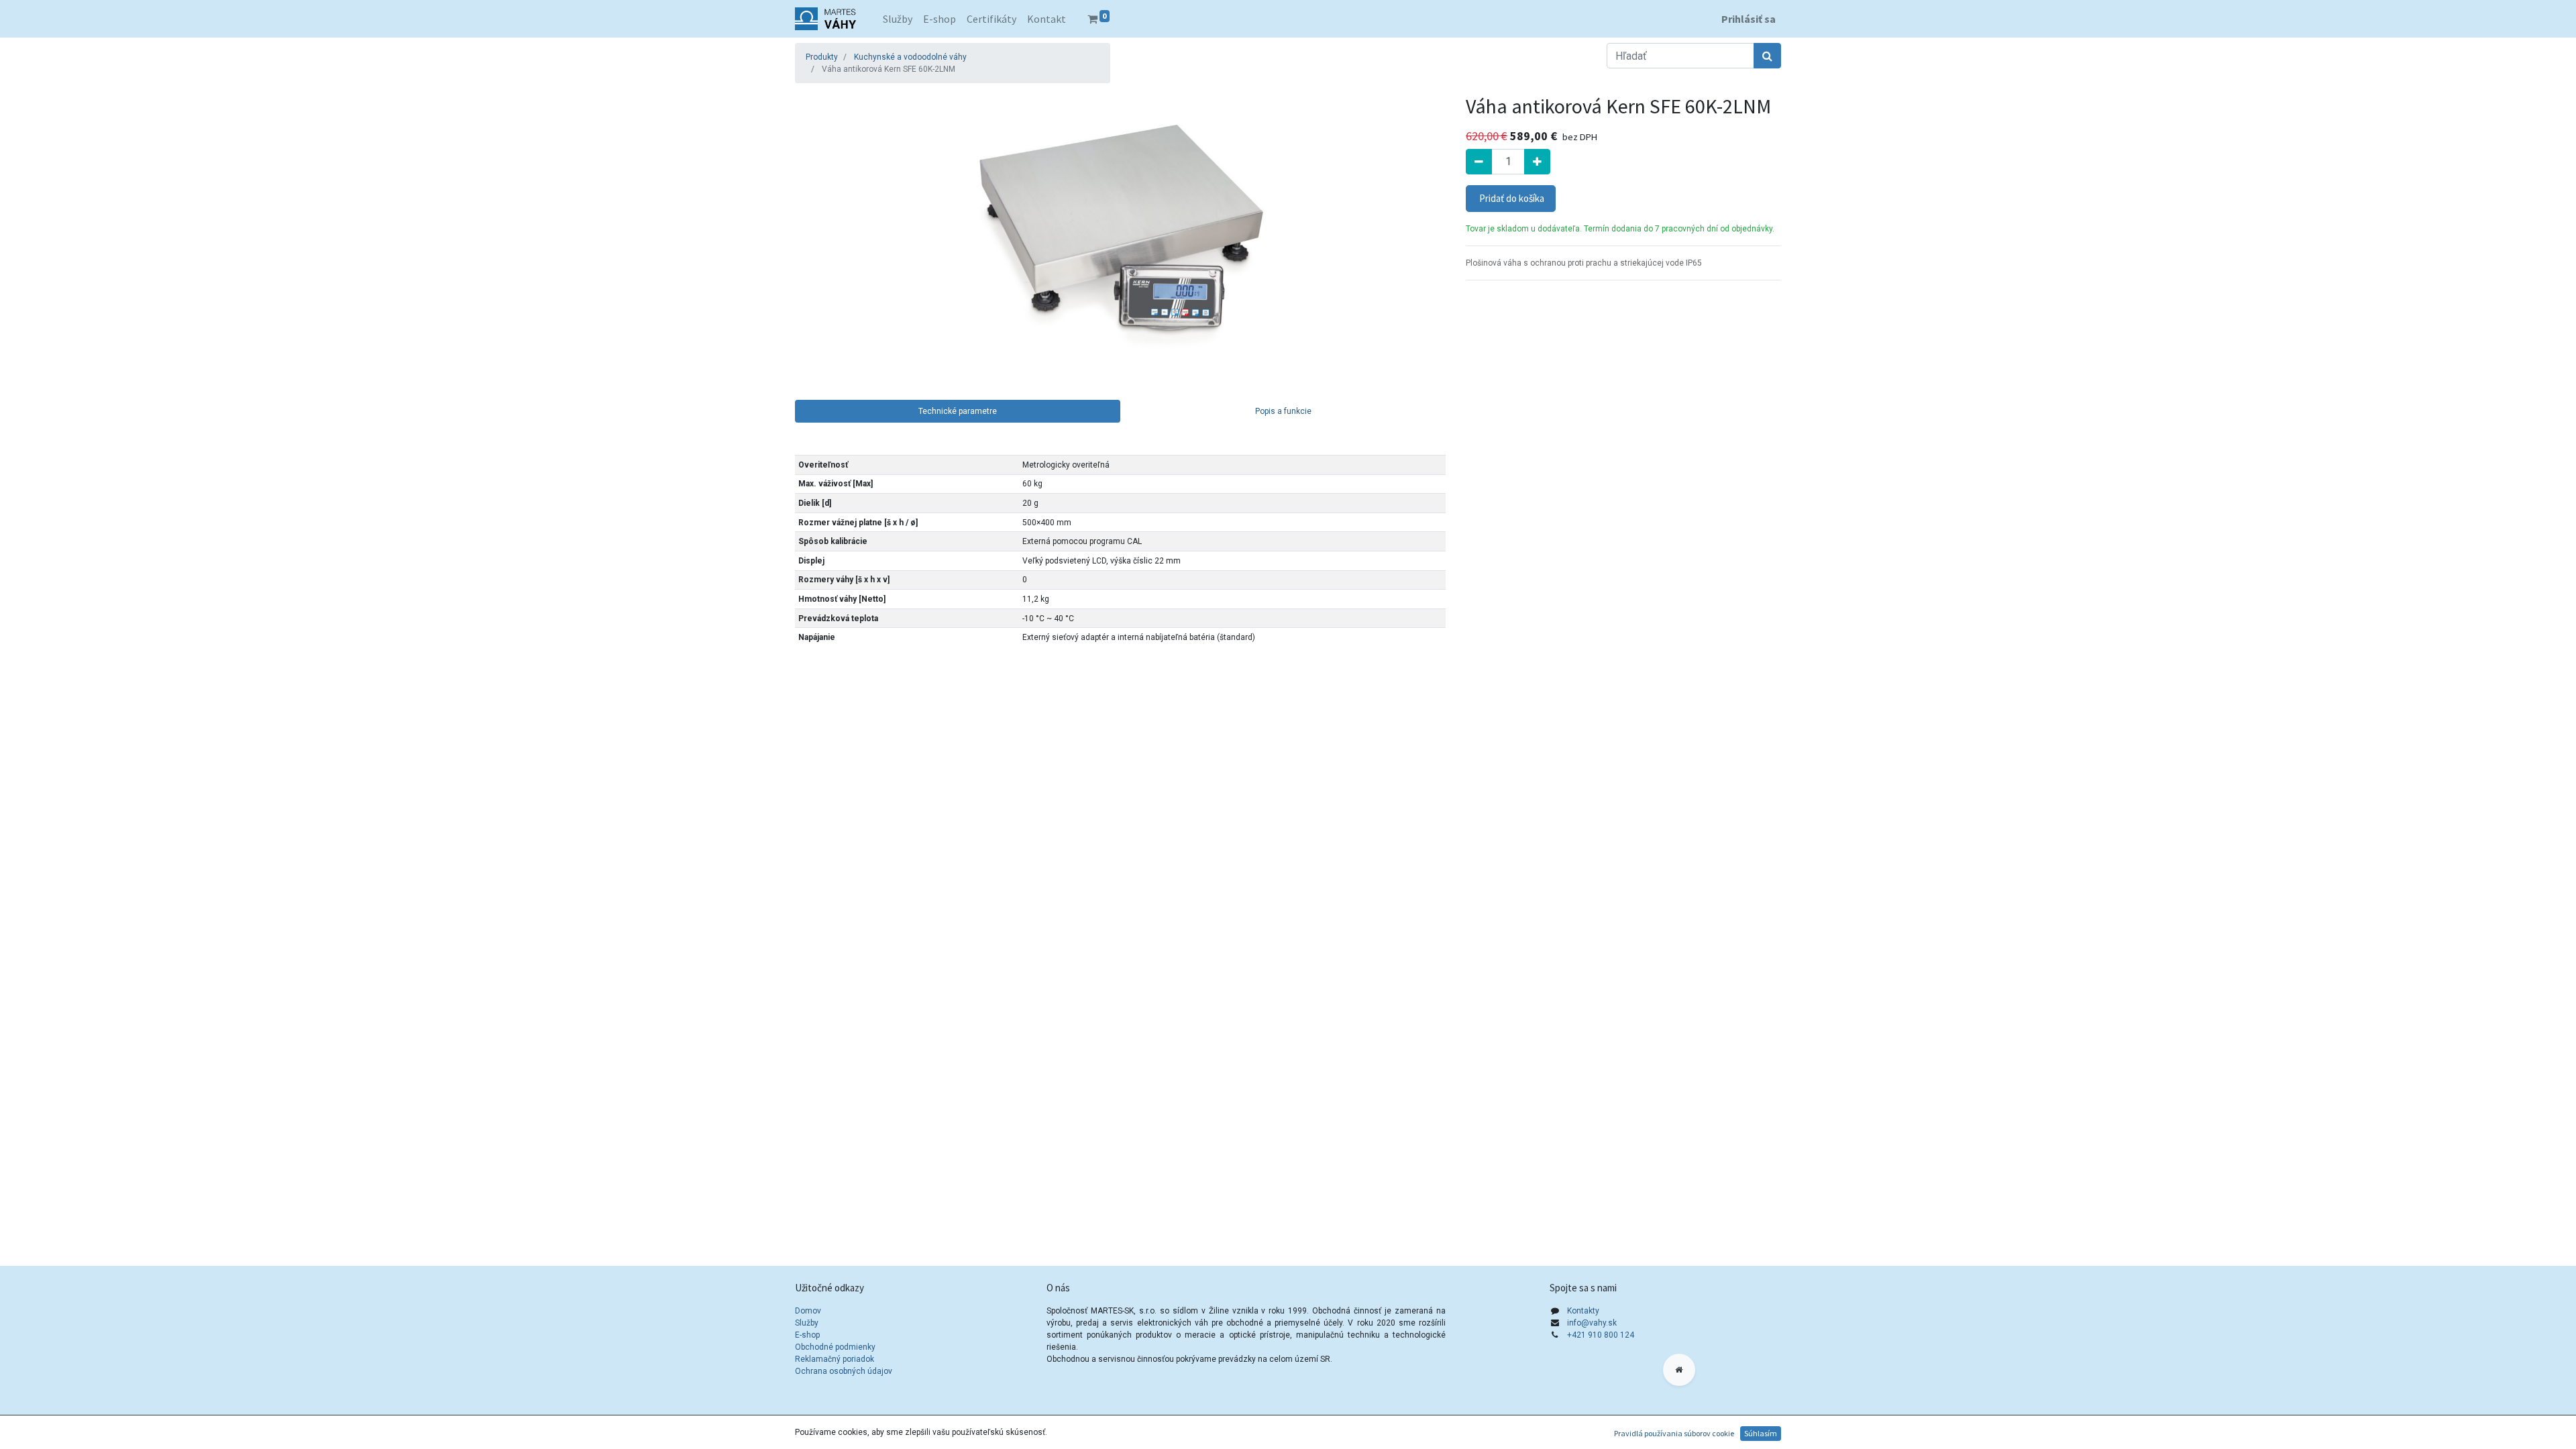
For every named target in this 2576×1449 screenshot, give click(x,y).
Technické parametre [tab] (958, 411)
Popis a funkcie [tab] (1283, 411)
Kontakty (1583, 1311)
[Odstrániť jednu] (1479, 162)
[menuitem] (898, 19)
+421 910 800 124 (1601, 1335)
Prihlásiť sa (1749, 19)
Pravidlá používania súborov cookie (1674, 1433)
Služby (807, 1323)
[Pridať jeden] (1537, 162)
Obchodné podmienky (835, 1347)
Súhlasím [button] (1761, 1433)
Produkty (822, 57)
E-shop (807, 1335)
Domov (808, 1311)
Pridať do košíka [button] (1511, 198)
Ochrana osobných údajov (845, 1371)
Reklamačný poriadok (835, 1359)
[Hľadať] (1767, 56)
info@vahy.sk (1592, 1323)
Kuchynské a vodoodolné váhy (910, 57)
